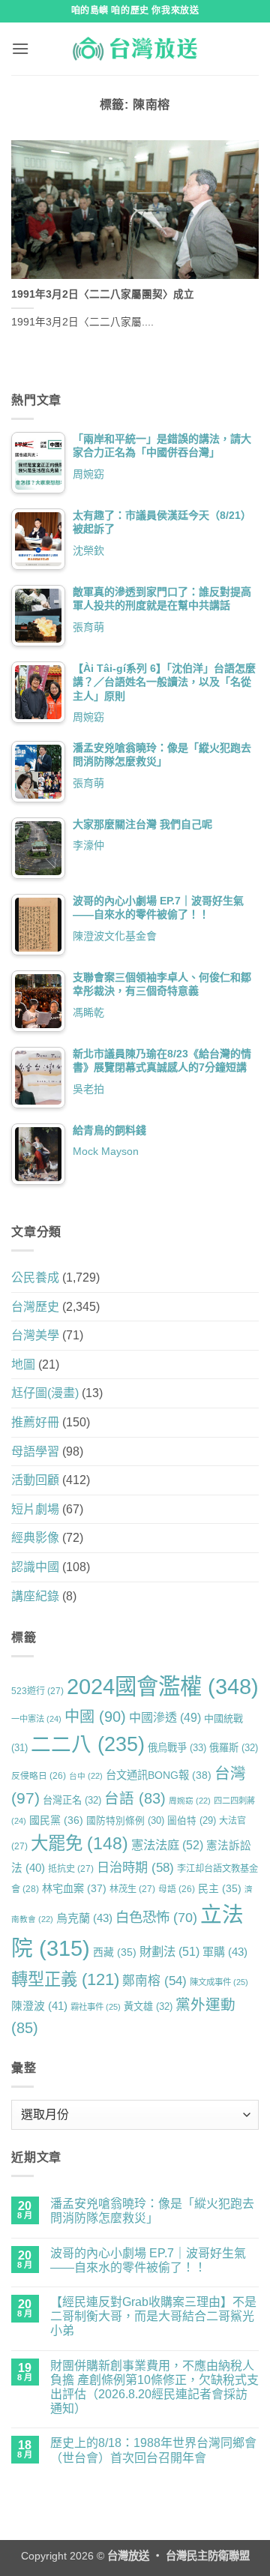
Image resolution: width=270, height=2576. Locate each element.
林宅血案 (74, 1888)
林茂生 (132, 1889)
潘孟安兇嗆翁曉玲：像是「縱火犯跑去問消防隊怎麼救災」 (152, 2211)
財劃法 (169, 1951)
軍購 (225, 1952)
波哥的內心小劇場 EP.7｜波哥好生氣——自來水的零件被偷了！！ (148, 2260)
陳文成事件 (219, 1982)
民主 (220, 1888)
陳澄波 (39, 2006)
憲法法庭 (167, 1845)
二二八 (88, 1744)
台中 (86, 1776)
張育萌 (88, 627)
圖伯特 (192, 1821)
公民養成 (35, 1278)
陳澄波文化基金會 (115, 936)
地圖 (23, 1364)
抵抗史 (71, 1869)
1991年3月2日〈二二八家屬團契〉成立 (103, 294)
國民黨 (56, 1820)
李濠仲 (88, 845)
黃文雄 (148, 2006)
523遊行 (37, 1691)
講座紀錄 (35, 1596)
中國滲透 (165, 1717)
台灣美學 (35, 1335)
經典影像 (35, 1538)
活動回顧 (35, 1480)
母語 (177, 1889)
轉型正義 (65, 1979)
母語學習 (35, 1451)
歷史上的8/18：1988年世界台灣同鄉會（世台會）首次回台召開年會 (153, 2450)
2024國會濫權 (163, 1686)
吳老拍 (88, 1089)
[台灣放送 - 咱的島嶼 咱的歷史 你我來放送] (135, 49)
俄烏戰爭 (177, 1748)
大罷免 (79, 1843)
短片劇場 (35, 1509)
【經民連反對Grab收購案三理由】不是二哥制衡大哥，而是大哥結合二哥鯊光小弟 (153, 2316)
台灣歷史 (35, 1307)
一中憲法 (36, 1719)
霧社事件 (96, 2007)
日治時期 (135, 1867)
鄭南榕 (154, 1981)
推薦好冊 (35, 1422)
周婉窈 (88, 474)
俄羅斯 (234, 1748)
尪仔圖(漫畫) (45, 1393)
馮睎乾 (88, 1012)
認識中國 (35, 1567)
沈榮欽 (88, 550)
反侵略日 (39, 1775)
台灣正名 (72, 1800)
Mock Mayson (106, 1151)
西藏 (115, 1952)
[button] (20, 48)
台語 (135, 1798)
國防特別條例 (125, 1820)
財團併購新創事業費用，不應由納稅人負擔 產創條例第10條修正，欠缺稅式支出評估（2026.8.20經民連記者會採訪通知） (154, 2387)
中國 (95, 1717)
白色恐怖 (156, 1917)
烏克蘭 (84, 1918)
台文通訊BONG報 (159, 1775)
